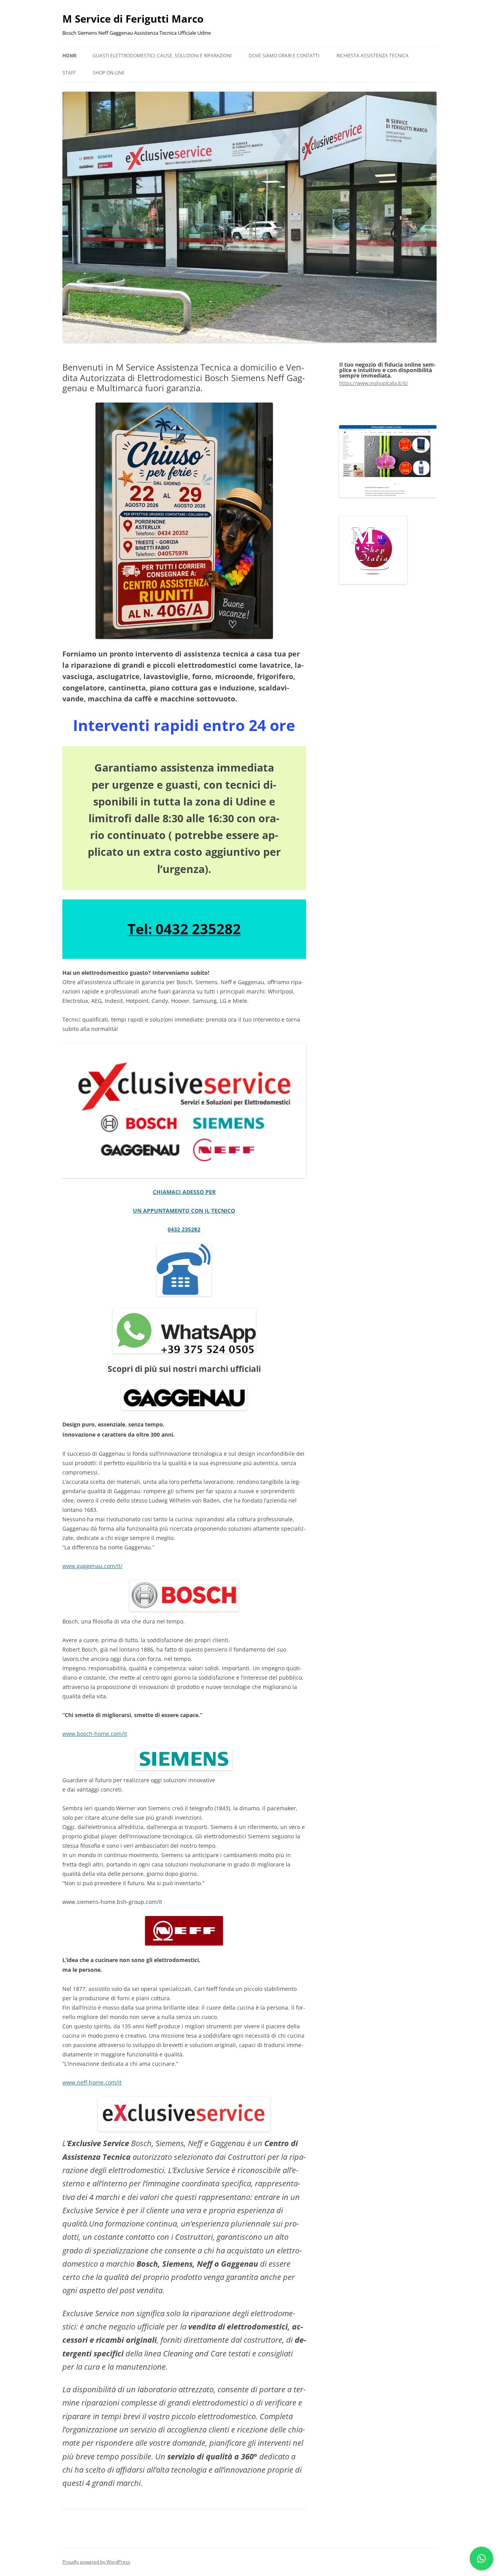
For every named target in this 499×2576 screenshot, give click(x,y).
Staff (69, 73)
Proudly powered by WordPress (96, 2562)
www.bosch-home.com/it (95, 1734)
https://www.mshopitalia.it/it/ (374, 383)
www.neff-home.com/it (92, 2082)
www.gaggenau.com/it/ (92, 1566)
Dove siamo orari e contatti (284, 56)
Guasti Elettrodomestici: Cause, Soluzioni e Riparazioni (162, 56)
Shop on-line (109, 73)
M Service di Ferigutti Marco (133, 19)
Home (70, 56)
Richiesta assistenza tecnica (372, 56)
